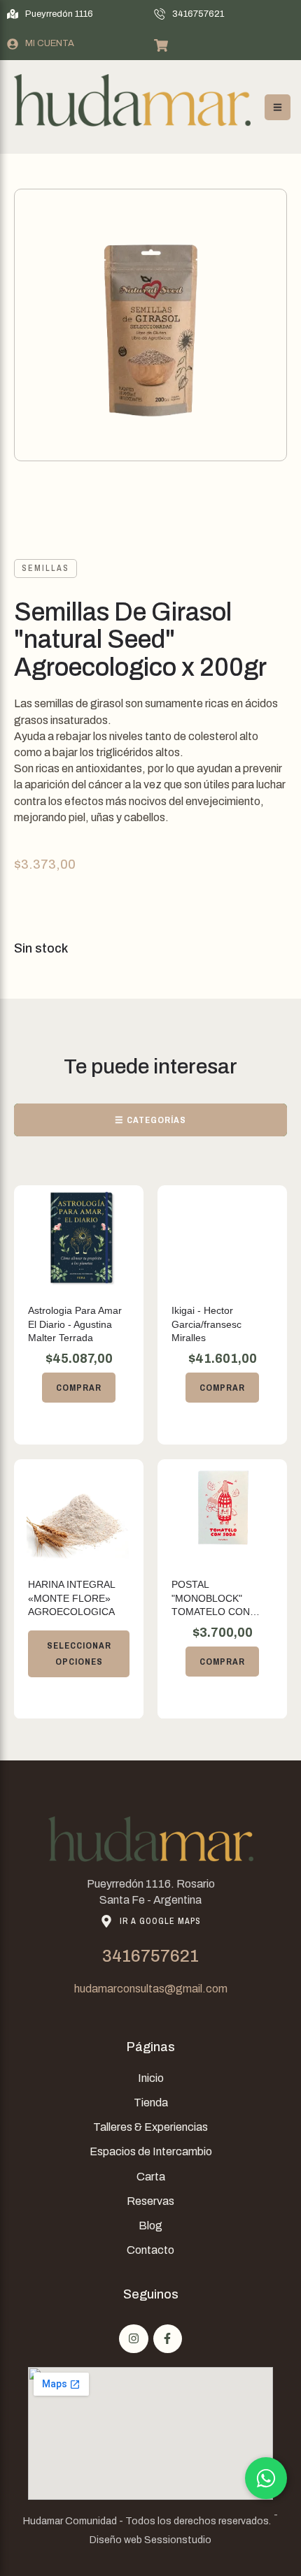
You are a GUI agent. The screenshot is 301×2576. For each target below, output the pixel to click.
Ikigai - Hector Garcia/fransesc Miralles (206, 1324)
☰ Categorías (150, 1120)
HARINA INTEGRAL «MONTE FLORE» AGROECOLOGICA (71, 1598)
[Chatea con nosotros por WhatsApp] (266, 2478)
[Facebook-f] (168, 2339)
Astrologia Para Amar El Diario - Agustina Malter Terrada (75, 1324)
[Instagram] (134, 2339)
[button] (50, 14)
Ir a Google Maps (160, 1921)
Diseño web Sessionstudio (150, 2540)
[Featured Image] (79, 1238)
